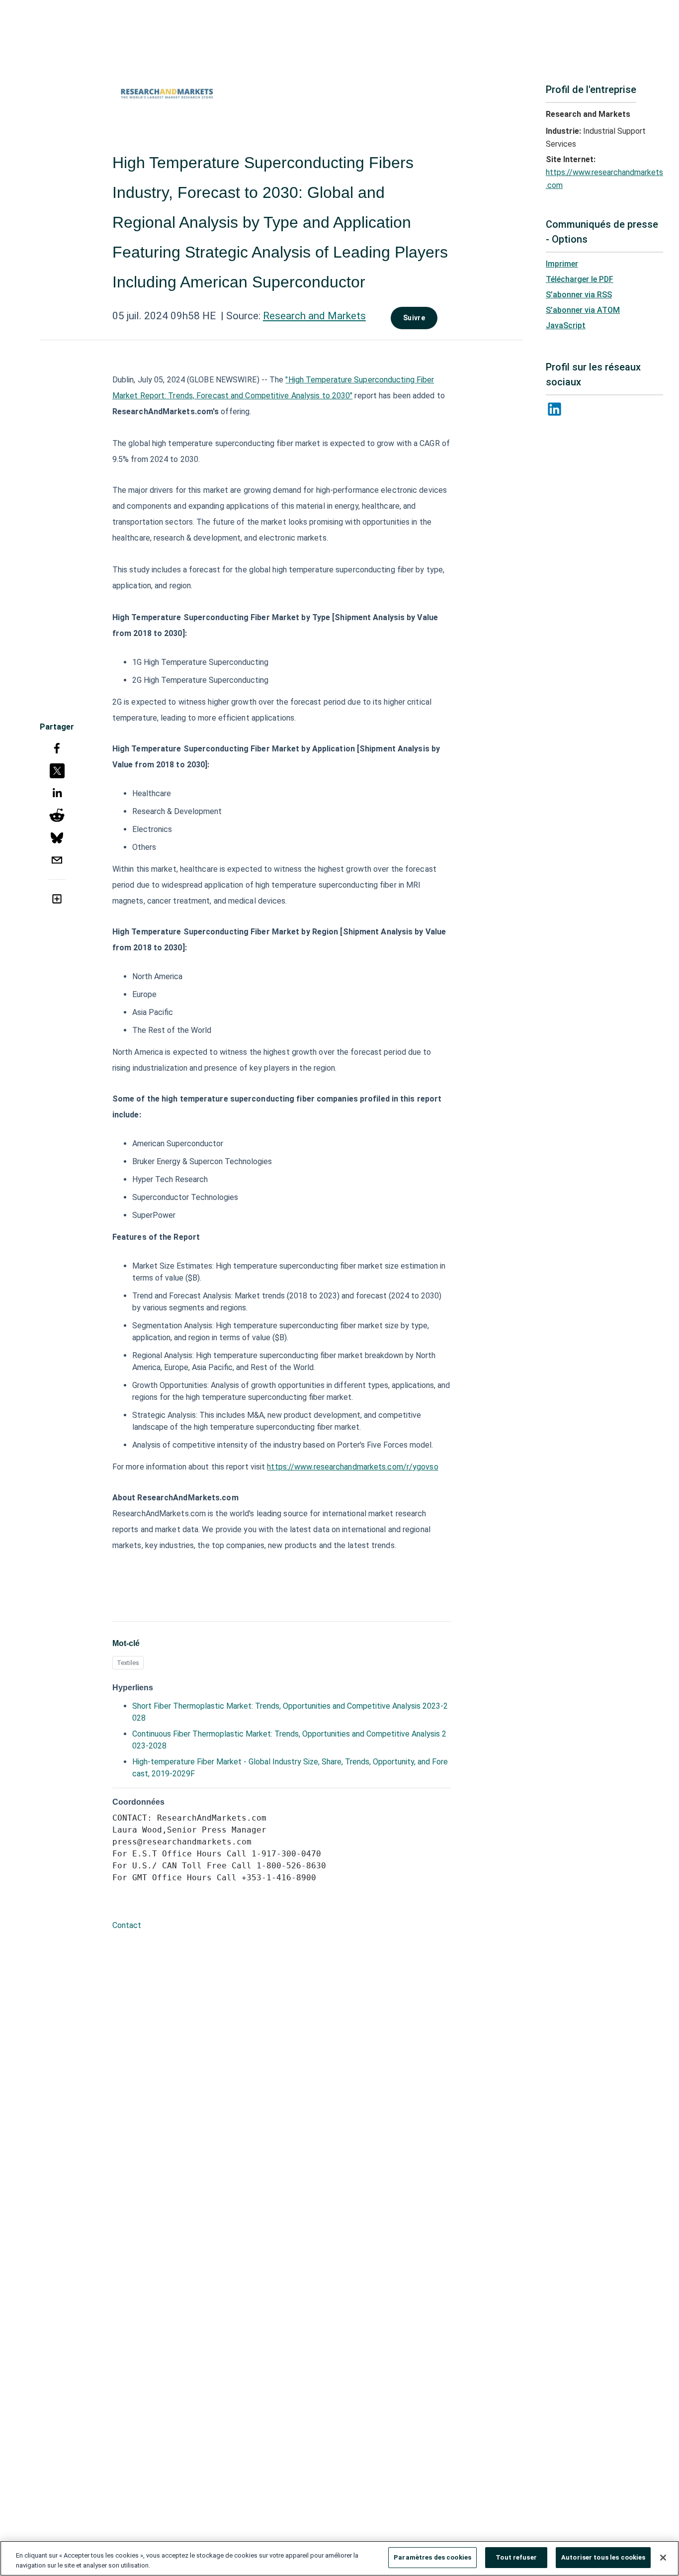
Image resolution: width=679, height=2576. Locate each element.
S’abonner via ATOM (583, 310)
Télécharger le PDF (580, 279)
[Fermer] (663, 2558)
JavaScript (566, 325)
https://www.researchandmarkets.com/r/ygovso (352, 1467)
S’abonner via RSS (579, 295)
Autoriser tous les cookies (603, 2557)
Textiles (128, 1663)
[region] (339, 2558)
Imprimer (562, 264)
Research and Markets (314, 316)
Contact (127, 1925)
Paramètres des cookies (432, 2557)
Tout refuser (516, 2557)
